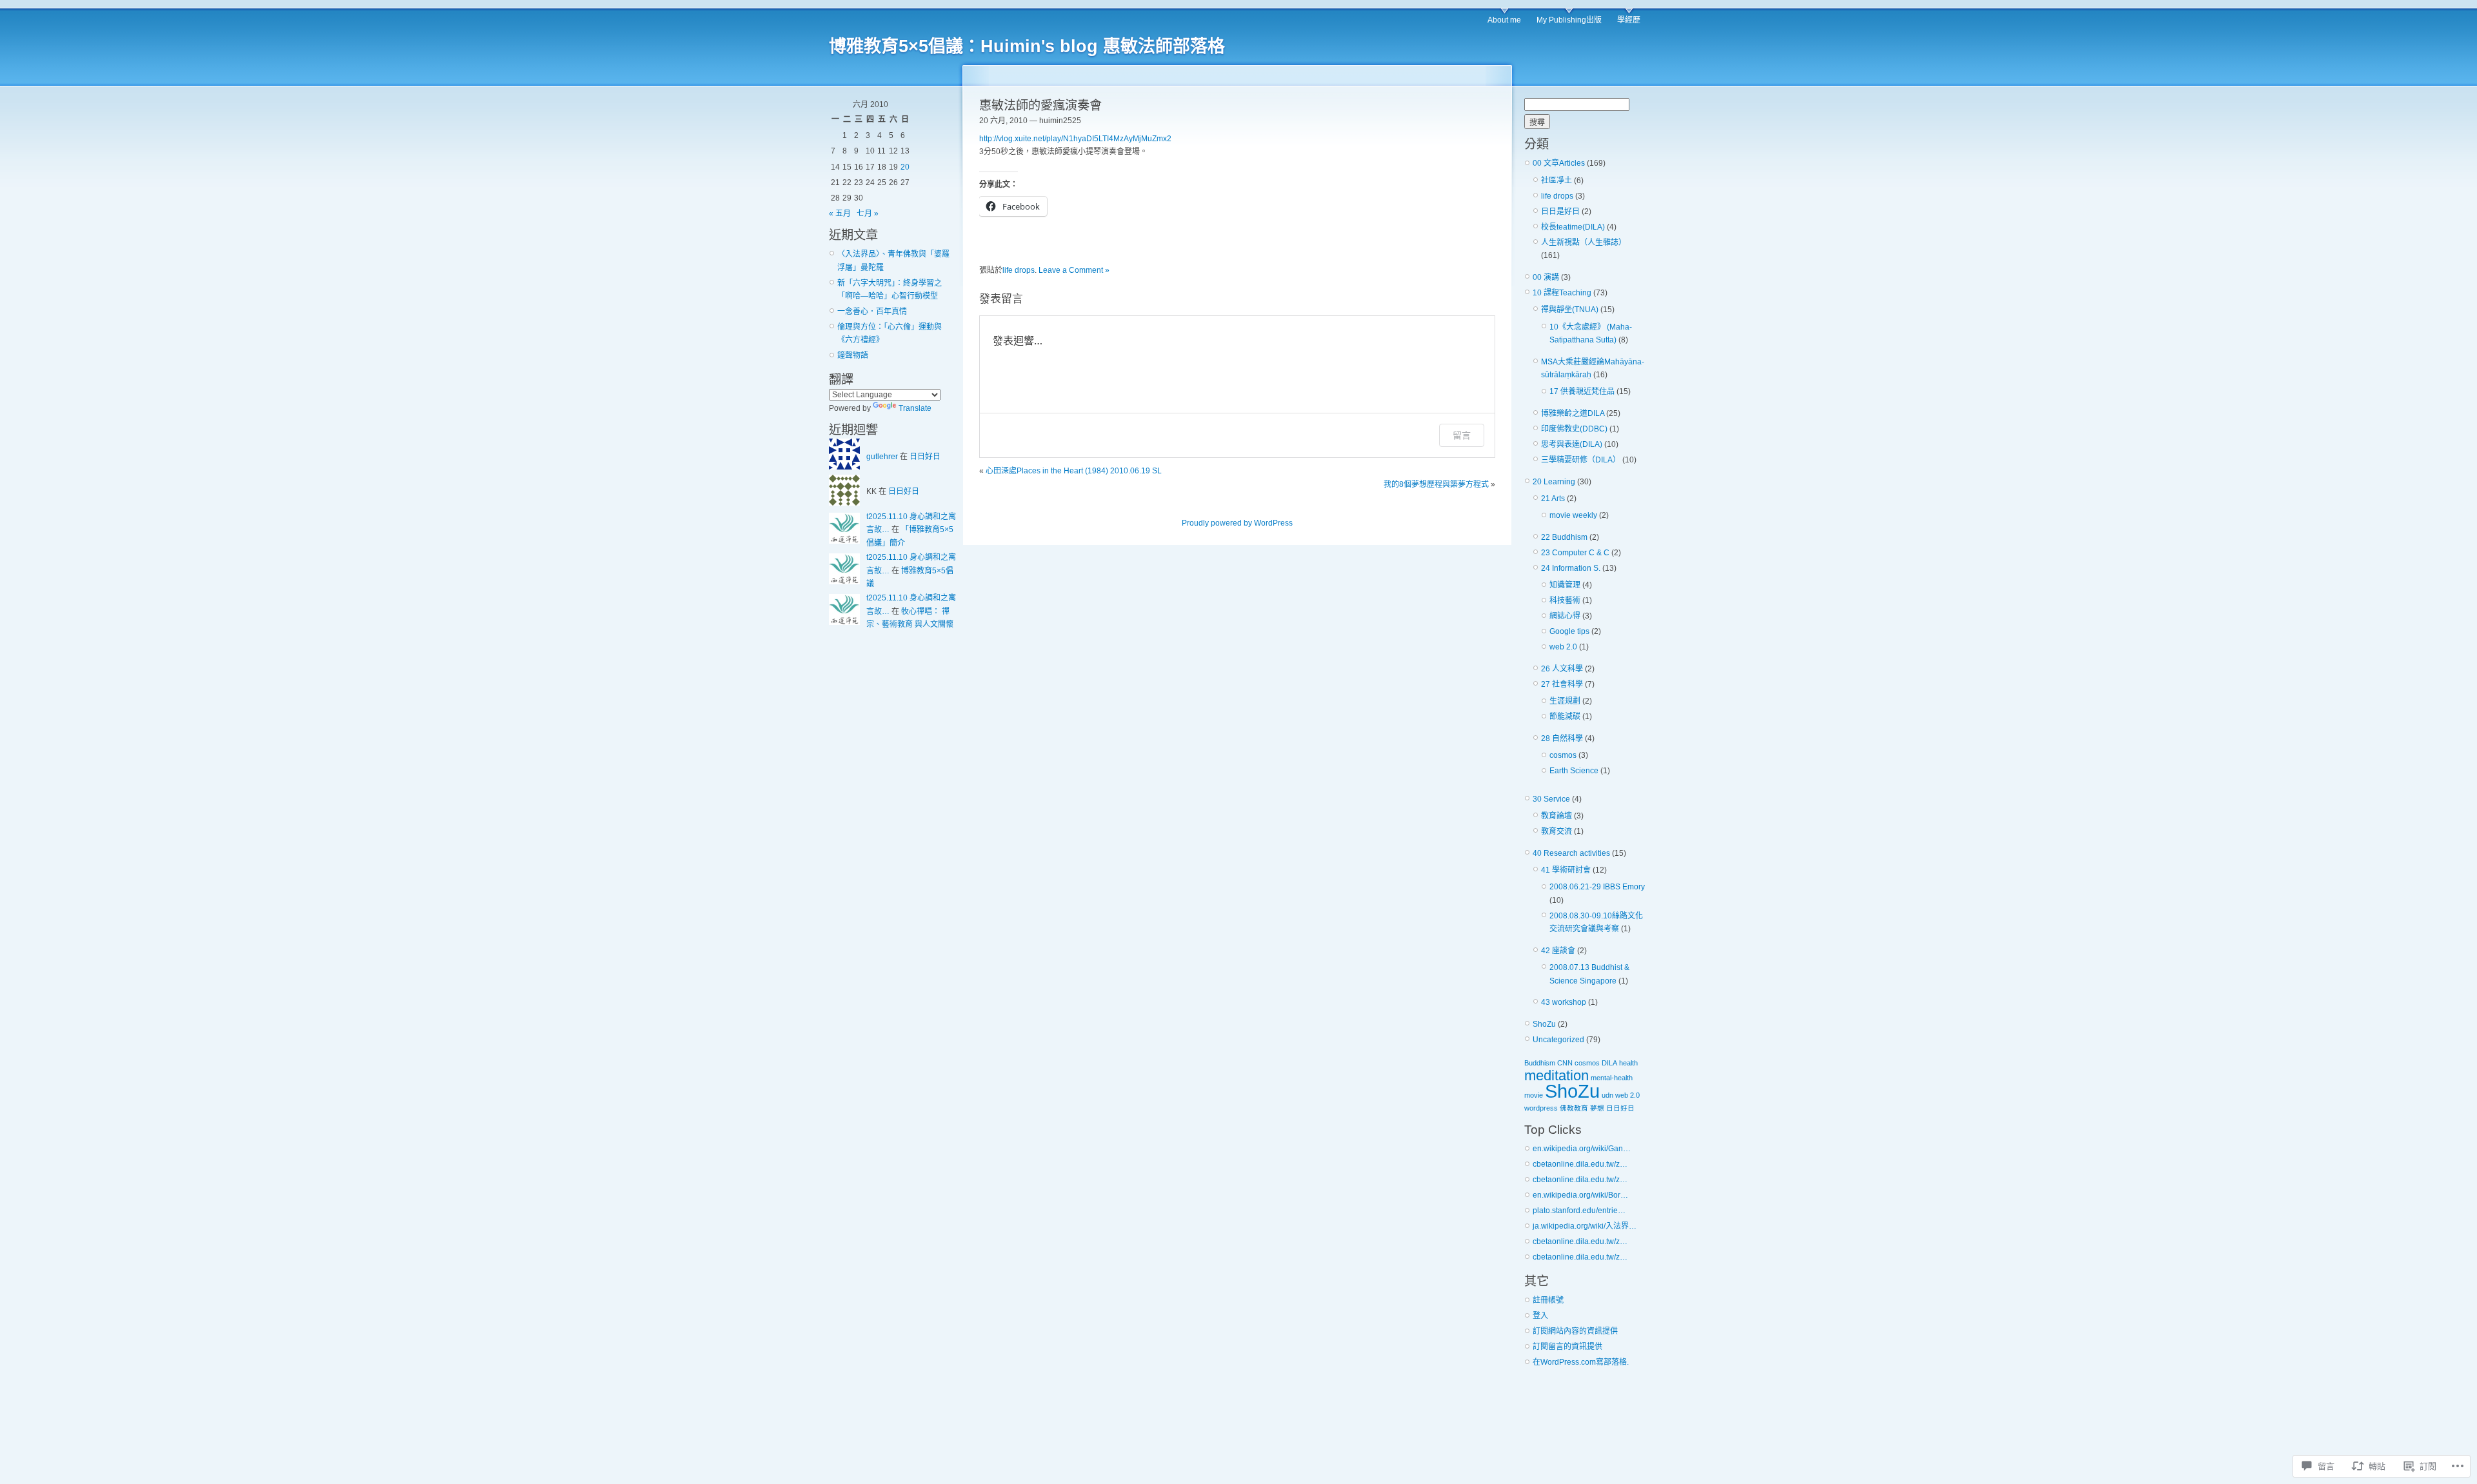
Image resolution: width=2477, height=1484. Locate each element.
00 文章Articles (1559, 163)
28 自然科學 (1562, 738)
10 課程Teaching (1562, 293)
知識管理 (1565, 585)
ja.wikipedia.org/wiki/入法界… (1585, 1226)
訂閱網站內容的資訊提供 (1575, 1331)
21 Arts (1553, 499)
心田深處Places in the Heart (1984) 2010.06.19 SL (1074, 471)
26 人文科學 (1562, 669)
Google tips (1569, 631)
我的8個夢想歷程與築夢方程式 (1436, 484)
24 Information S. (1571, 568)
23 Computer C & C (1575, 553)
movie (1534, 1095)
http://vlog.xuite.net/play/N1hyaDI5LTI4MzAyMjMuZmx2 (1075, 139)
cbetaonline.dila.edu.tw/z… (1580, 1164)
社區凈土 (1557, 181)
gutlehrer (882, 457)
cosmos (1563, 755)
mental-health (1612, 1078)
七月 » (868, 213)
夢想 (1597, 1108)
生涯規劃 (1565, 701)
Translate (915, 408)
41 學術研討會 (1566, 870)
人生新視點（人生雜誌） (1584, 242)
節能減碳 (1565, 717)
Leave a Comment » (1074, 270)
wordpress (1541, 1108)
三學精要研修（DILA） (1581, 460)
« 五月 (840, 213)
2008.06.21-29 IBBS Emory (1597, 887)
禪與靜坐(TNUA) (1570, 310)
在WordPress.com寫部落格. (1581, 1362)
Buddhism (1540, 1063)
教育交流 (1557, 831)
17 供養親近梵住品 (1582, 391)
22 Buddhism (1564, 537)
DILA (1609, 1063)
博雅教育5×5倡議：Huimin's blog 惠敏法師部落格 (1027, 46)
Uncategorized (1558, 1040)
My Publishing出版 (1569, 20)
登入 (1540, 1316)
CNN (1565, 1063)
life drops (1019, 270)
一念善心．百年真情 (872, 312)
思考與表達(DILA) (1572, 444)
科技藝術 (1565, 600)
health (1628, 1063)
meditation (1557, 1075)
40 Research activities (1571, 853)
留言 (1462, 435)
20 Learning (1554, 482)
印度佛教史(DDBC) (1574, 429)
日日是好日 (1560, 212)
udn (1607, 1095)
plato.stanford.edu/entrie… (1579, 1211)
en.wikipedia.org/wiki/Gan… (1582, 1149)
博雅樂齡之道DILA (1573, 413)
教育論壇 (1557, 816)
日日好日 (925, 457)
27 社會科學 (1562, 684)
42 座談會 (1558, 951)
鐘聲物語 (853, 355)
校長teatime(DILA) (1573, 227)
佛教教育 (1574, 1108)
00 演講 (1546, 277)
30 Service (1551, 799)
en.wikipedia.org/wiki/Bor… (1580, 1195)
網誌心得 (1565, 616)
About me (1504, 20)
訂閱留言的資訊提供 (1567, 1347)
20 (905, 167)
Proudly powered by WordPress (1237, 523)
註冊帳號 (1548, 1300)
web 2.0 (1563, 647)
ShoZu (1544, 1024)
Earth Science (1574, 771)
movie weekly (1573, 515)
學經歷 (1629, 20)
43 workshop (1564, 1002)
